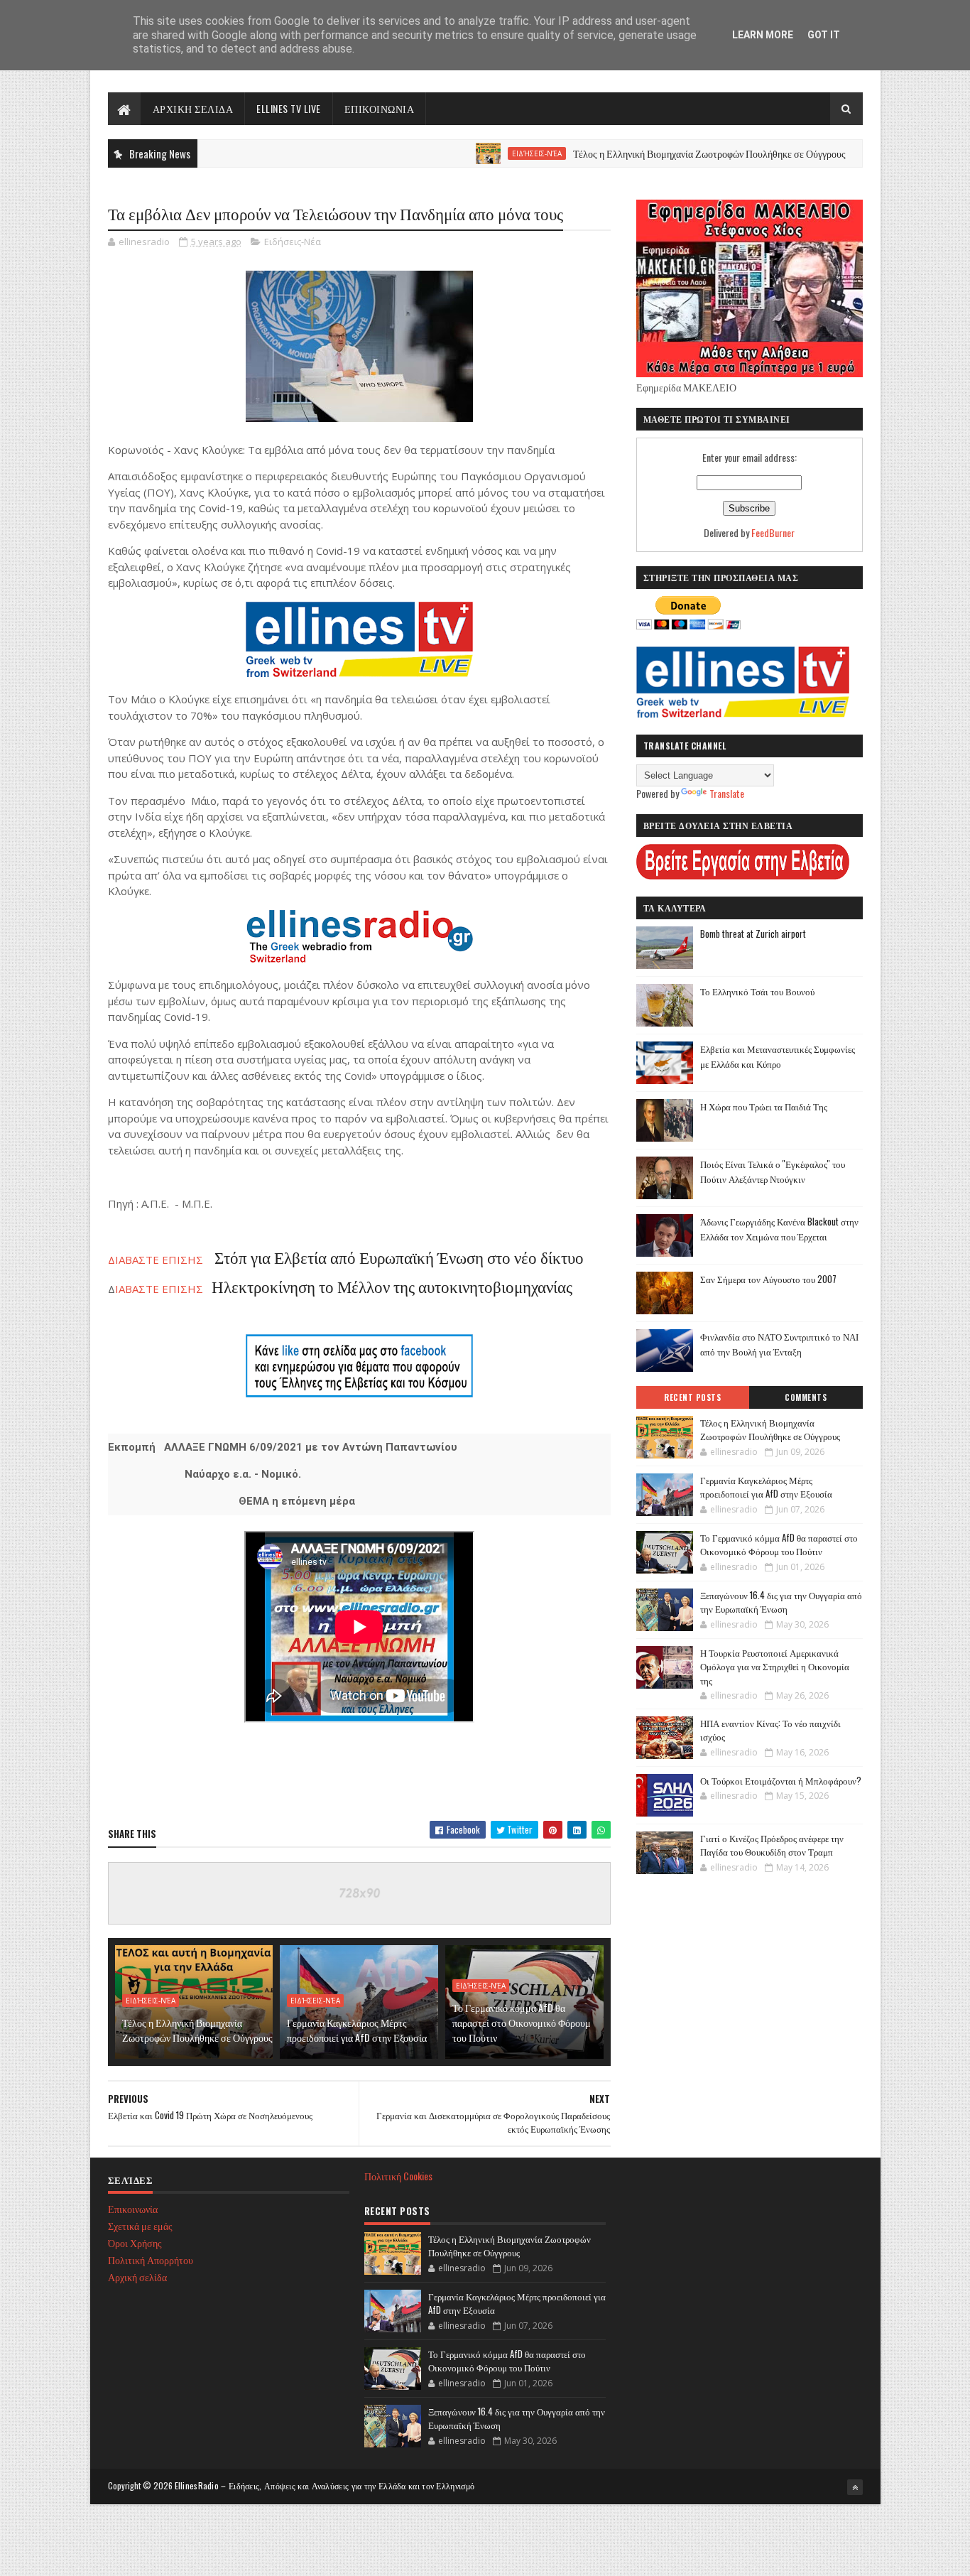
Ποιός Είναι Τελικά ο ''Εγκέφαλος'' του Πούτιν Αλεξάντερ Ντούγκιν (773, 1171)
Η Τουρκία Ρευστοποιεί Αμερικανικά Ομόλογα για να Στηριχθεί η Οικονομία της (775, 1666)
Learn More (763, 35)
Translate (727, 793)
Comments (806, 1397)
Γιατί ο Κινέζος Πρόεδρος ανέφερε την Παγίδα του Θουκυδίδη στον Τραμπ (772, 1845)
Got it (824, 35)
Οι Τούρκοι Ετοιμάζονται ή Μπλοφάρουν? (781, 1780)
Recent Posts (692, 1397)
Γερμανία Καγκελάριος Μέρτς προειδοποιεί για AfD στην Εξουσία (357, 2030)
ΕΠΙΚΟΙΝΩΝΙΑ (380, 108)
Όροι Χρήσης (135, 2242)
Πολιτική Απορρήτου (151, 2260)
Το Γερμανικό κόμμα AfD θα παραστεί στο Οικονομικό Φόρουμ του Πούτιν (522, 2022)
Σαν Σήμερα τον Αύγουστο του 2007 (768, 1279)
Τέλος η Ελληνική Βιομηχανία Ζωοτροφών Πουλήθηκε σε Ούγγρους (648, 153)
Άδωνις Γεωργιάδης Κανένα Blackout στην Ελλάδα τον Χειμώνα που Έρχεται (779, 1229)
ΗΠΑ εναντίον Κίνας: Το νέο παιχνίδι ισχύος (770, 1730)
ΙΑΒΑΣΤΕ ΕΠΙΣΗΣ (344, 1289)
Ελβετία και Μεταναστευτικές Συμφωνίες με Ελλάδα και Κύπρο (778, 1056)
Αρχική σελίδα (137, 2277)
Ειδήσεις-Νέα (475, 153)
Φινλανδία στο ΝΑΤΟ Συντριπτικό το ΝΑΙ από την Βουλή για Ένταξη (779, 1344)
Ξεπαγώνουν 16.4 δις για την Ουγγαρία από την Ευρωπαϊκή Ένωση (781, 1602)
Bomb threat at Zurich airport (753, 933)
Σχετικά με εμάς (140, 2225)
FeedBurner (773, 532)
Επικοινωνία (133, 2208)
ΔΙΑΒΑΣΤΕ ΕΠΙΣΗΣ (346, 1260)
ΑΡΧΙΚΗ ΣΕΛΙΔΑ (193, 108)
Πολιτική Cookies (398, 2176)
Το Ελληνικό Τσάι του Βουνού (757, 991)
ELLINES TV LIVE (289, 108)
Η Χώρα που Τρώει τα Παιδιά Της (764, 1106)
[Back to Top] (855, 2487)
